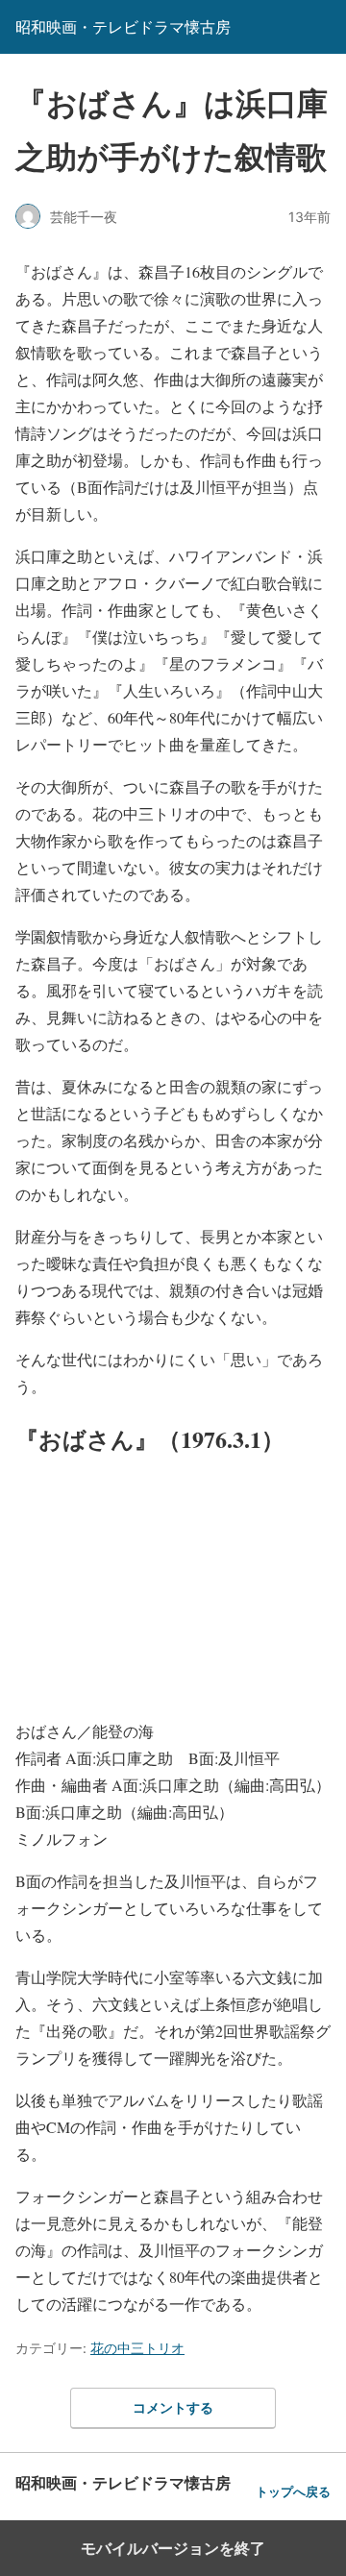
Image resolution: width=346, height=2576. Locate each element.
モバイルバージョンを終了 (173, 2548)
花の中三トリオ (137, 2348)
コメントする (173, 2407)
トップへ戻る (293, 2492)
